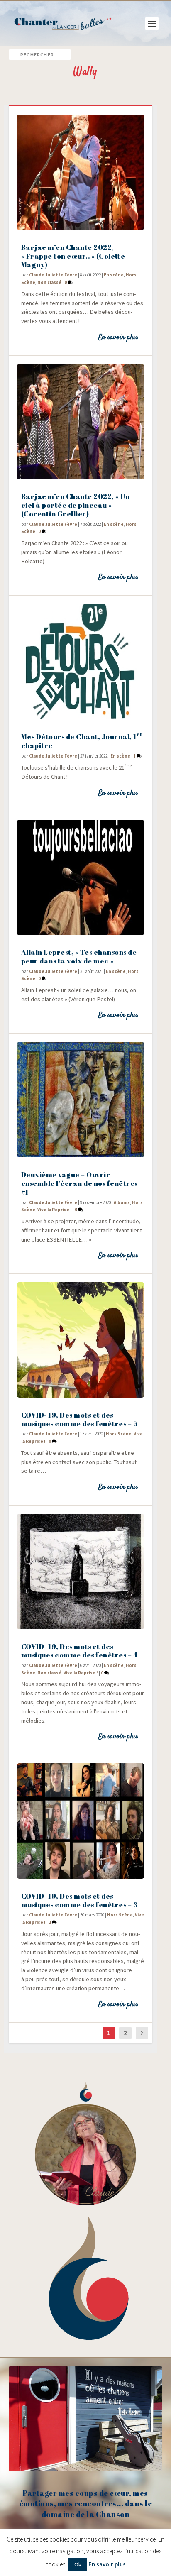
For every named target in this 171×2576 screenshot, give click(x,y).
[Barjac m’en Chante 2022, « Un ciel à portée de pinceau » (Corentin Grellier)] (81, 422)
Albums (122, 1202)
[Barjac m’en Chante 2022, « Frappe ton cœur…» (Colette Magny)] (81, 172)
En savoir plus (118, 337)
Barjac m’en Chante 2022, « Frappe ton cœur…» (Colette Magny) (73, 256)
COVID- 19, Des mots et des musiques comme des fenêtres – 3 (80, 1900)
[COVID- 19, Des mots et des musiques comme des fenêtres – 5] (81, 1340)
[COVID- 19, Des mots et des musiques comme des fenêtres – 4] (81, 1572)
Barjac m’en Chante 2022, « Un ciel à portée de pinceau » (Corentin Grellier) (76, 505)
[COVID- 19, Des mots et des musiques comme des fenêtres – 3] (81, 1821)
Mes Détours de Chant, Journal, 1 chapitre (82, 741)
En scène (114, 275)
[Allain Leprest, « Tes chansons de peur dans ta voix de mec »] (81, 877)
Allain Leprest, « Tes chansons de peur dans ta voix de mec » (79, 956)
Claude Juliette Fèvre (53, 275)
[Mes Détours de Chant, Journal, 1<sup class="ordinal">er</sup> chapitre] (81, 662)
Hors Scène (119, 1434)
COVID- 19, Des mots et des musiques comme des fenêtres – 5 (79, 1419)
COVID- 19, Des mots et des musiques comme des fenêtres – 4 (79, 1651)
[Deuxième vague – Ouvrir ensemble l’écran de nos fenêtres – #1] (81, 1100)
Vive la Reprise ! (55, 1210)
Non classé (49, 282)
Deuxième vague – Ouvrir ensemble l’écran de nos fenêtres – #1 (82, 1183)
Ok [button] (78, 2564)
